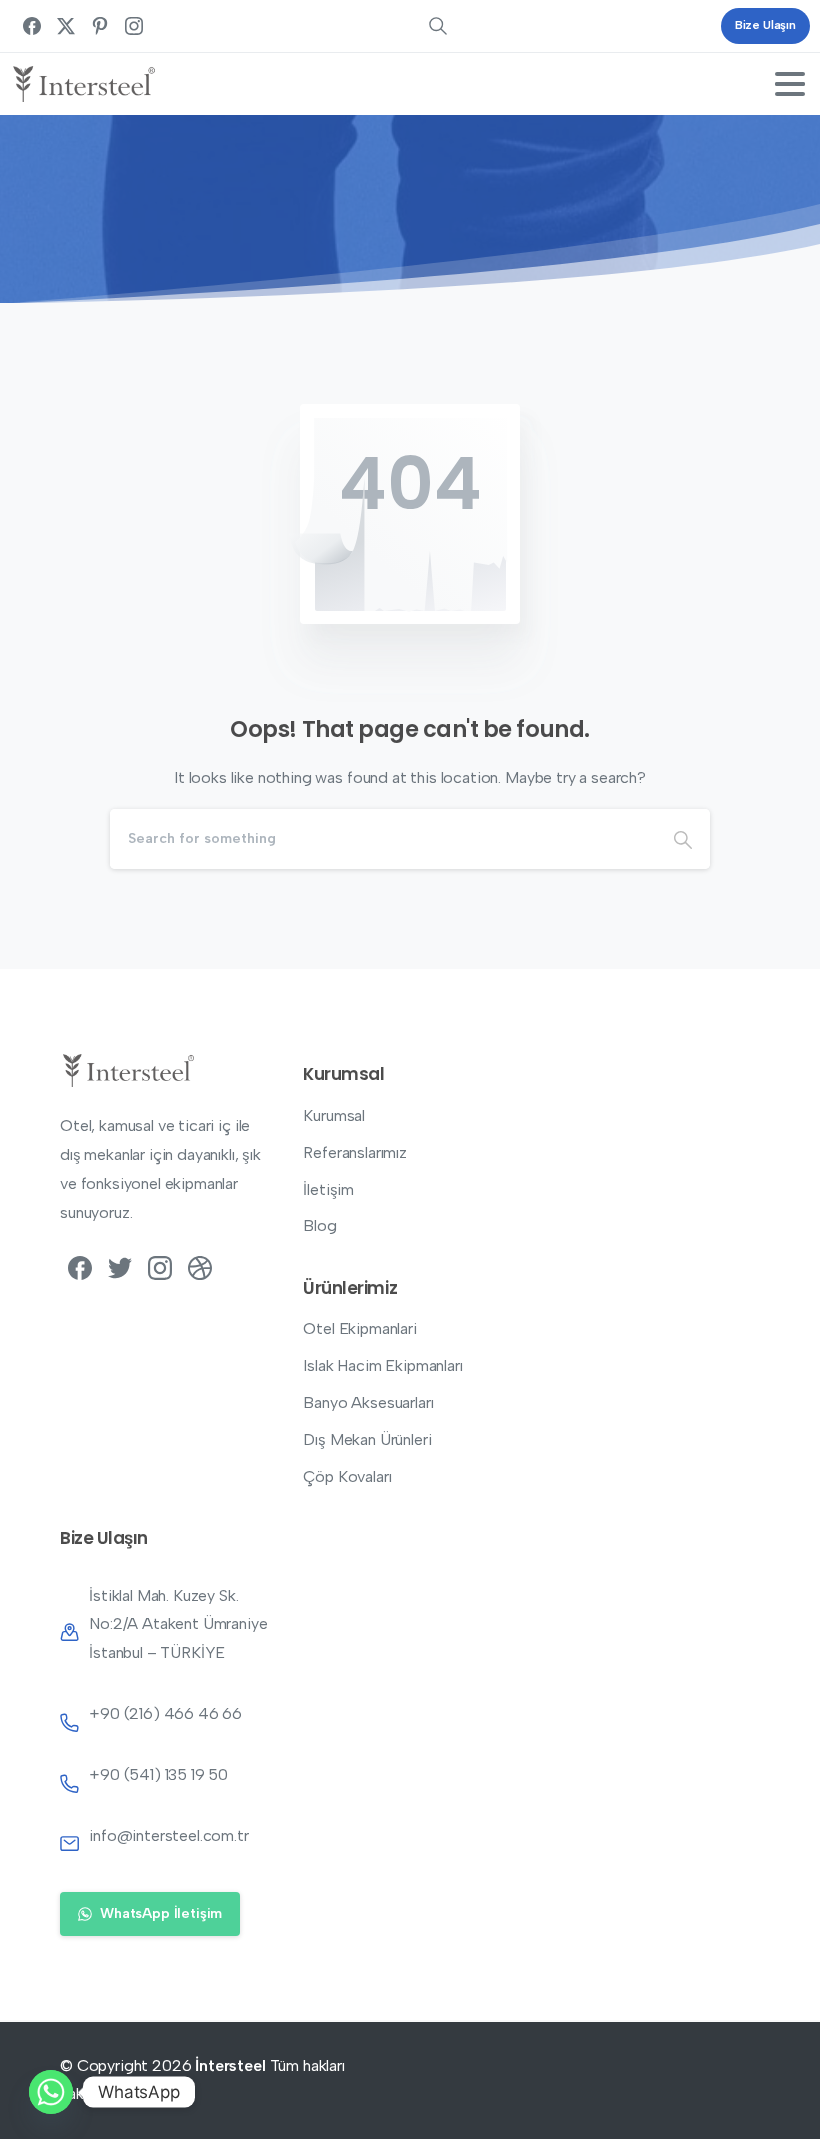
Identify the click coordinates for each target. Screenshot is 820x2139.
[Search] (683, 839)
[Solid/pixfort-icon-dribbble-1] (200, 1267)
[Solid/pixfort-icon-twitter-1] (120, 1267)
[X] (66, 26)
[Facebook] (32, 26)
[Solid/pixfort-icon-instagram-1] (160, 1267)
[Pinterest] (100, 26)
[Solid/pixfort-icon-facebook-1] (80, 1267)
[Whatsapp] (51, 2092)
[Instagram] (134, 26)
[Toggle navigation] (790, 84)
